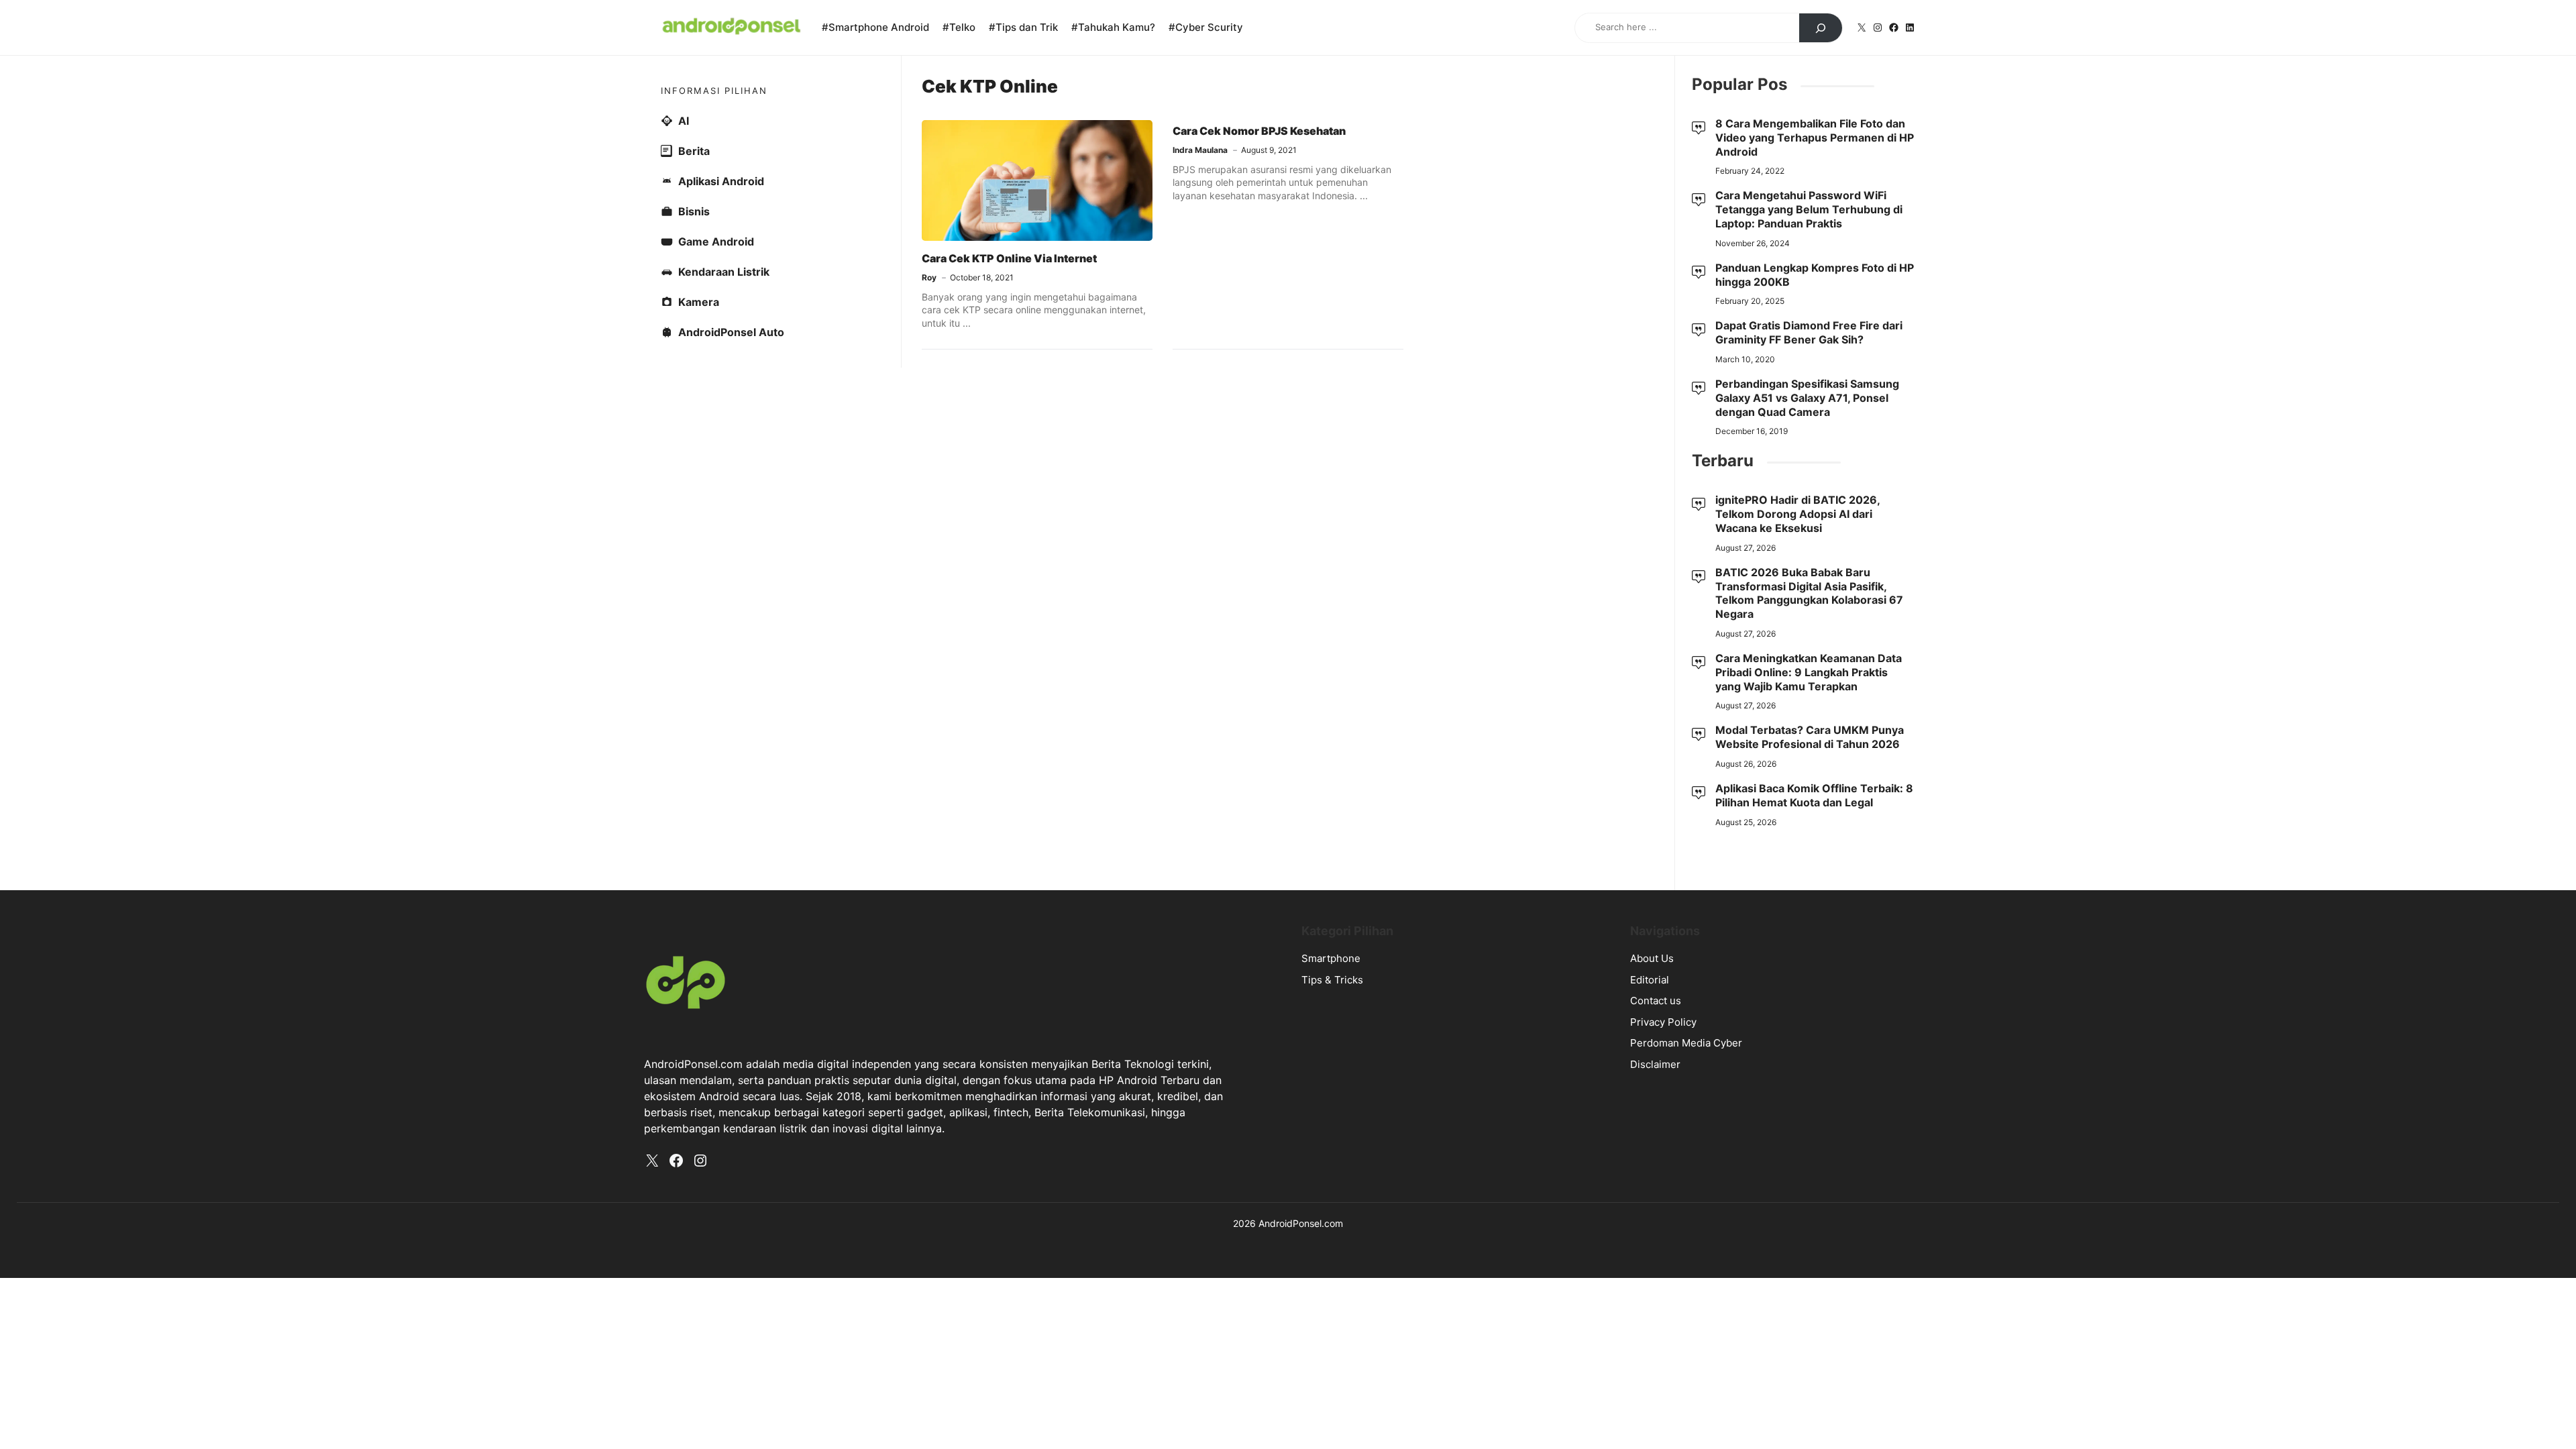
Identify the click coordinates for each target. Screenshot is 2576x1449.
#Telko (959, 27)
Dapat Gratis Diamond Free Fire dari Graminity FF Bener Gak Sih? (1809, 332)
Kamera (699, 302)
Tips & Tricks (1332, 980)
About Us (1652, 958)
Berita (694, 151)
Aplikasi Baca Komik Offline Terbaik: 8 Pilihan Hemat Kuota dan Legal (1814, 795)
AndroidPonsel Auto (731, 332)
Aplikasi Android (721, 181)
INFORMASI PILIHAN (714, 91)
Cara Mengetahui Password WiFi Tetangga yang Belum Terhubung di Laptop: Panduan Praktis (1809, 209)
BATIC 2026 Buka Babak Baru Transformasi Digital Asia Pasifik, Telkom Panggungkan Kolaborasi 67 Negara (1809, 593)
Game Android (716, 241)
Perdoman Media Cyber (1686, 1043)
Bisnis (694, 211)
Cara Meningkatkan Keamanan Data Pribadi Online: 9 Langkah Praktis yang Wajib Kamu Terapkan (1809, 672)
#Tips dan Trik (1023, 27)
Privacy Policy (1663, 1022)
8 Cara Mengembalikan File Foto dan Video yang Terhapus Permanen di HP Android (1815, 138)
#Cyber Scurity (1206, 27)
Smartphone (1331, 958)
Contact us (1656, 1001)
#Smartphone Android (875, 27)
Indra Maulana (1200, 150)
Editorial (1650, 980)
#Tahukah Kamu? (1113, 27)
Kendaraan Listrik (724, 272)
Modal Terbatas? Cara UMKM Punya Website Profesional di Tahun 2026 (1810, 737)
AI (684, 121)
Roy (929, 277)
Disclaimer (1655, 1064)
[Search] (1821, 28)
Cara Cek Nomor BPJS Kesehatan (1259, 131)
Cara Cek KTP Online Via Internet (1009, 258)
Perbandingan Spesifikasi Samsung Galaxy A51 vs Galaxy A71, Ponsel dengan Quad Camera (1807, 398)
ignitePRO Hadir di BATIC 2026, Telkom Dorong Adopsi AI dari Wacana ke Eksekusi (1797, 514)
